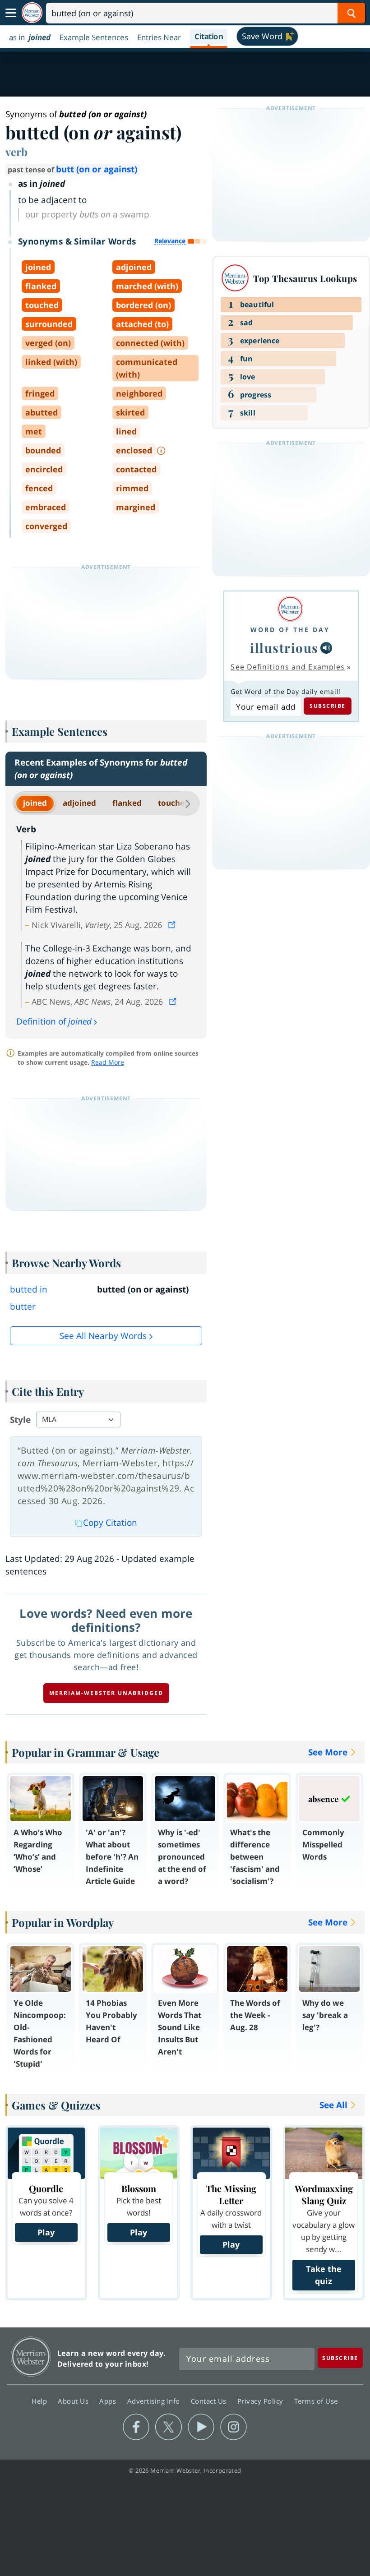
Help (40, 2401)
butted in (29, 1289)
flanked (127, 803)
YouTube (201, 2427)
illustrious (284, 648)
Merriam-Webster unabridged (106, 1693)
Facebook (136, 2427)
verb (16, 152)
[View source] (173, 925)
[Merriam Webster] (290, 609)
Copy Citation (110, 1523)
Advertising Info (155, 2401)
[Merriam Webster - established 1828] (32, 13)
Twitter (169, 2427)
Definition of (54, 1021)
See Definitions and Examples (288, 667)
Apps (109, 2401)
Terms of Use (316, 2401)
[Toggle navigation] (11, 13)
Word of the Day (290, 630)
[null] (326, 648)
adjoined (79, 803)
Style (20, 1420)
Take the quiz (324, 2275)
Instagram (234, 2427)
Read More (108, 1062)
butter (23, 1306)
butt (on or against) (97, 169)
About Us (74, 2401)
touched (174, 803)
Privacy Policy (261, 2401)
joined (35, 803)
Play (46, 2232)
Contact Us (210, 2401)
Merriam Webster (31, 2357)
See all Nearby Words (103, 1336)
